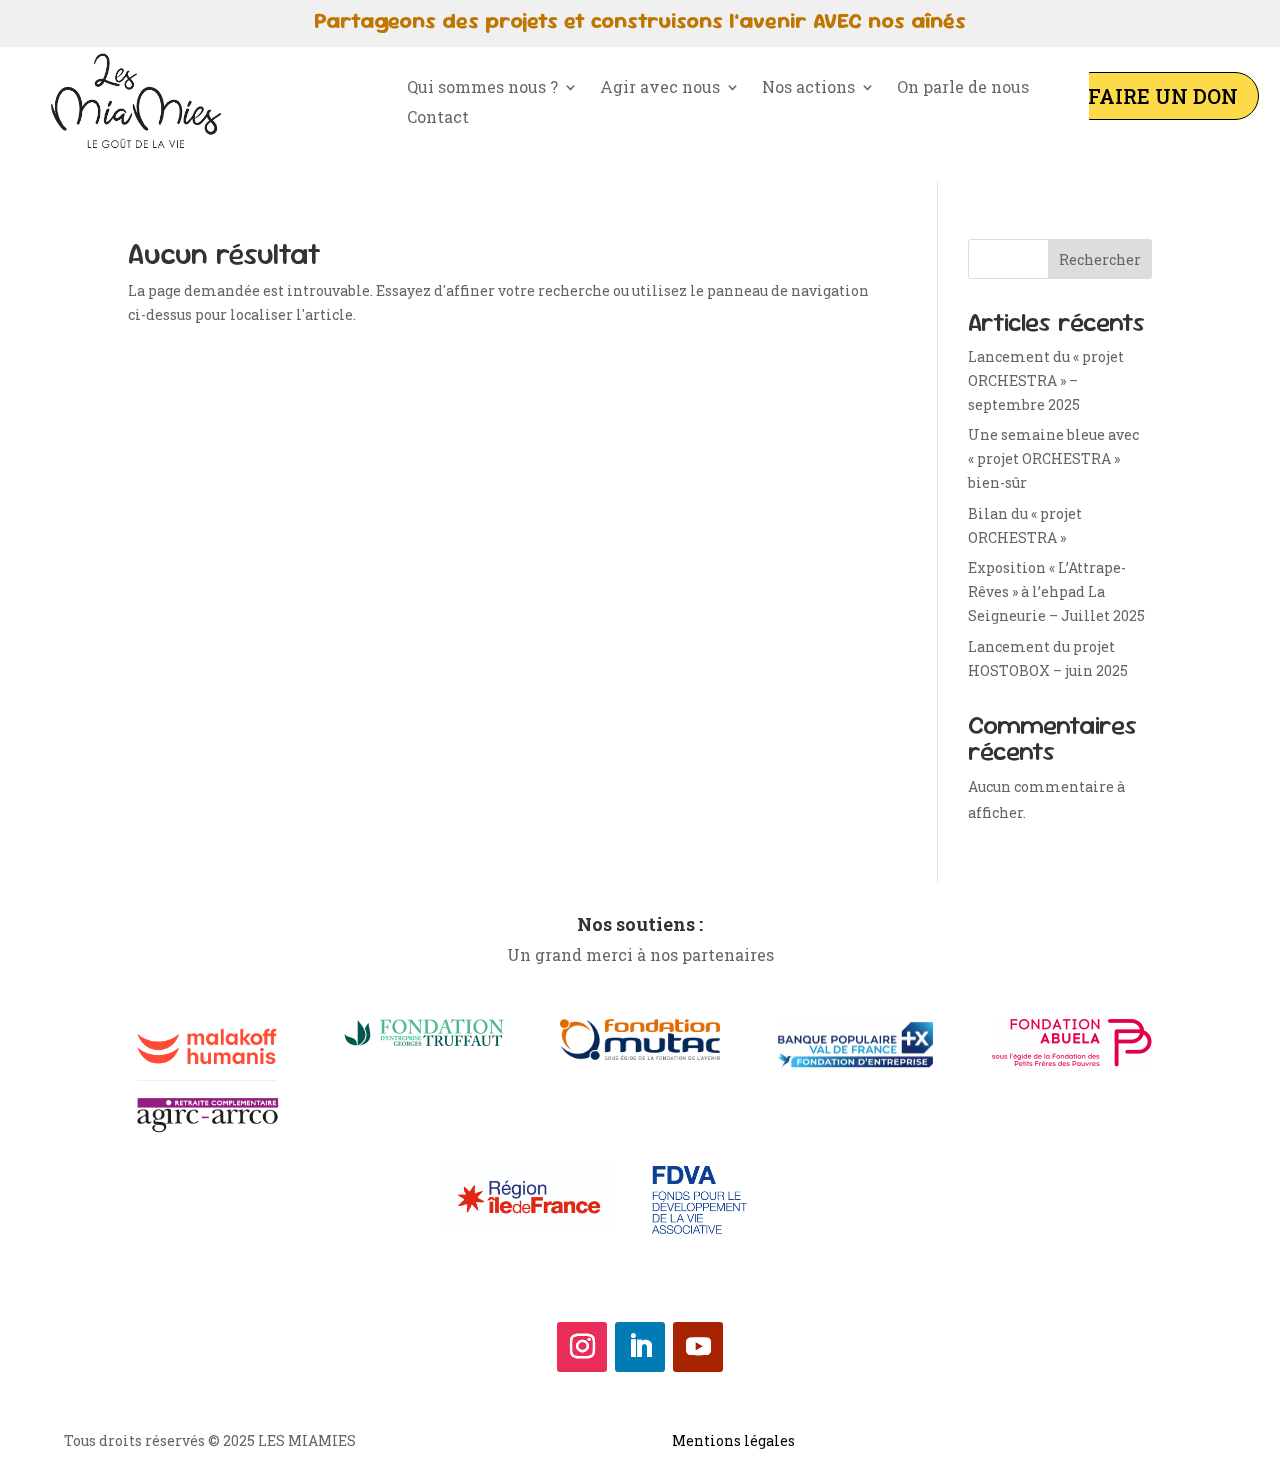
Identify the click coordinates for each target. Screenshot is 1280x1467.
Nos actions (808, 88)
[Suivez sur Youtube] (698, 1347)
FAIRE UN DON (1163, 96)
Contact (438, 118)
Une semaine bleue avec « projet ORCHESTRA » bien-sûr (1053, 458)
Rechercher (1100, 259)
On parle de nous (963, 88)
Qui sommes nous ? (482, 88)
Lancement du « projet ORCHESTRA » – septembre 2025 (1046, 380)
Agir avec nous (660, 88)
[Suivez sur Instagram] (582, 1347)
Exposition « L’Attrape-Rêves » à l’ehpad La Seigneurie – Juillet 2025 (1056, 591)
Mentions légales (733, 1440)
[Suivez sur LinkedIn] (640, 1347)
